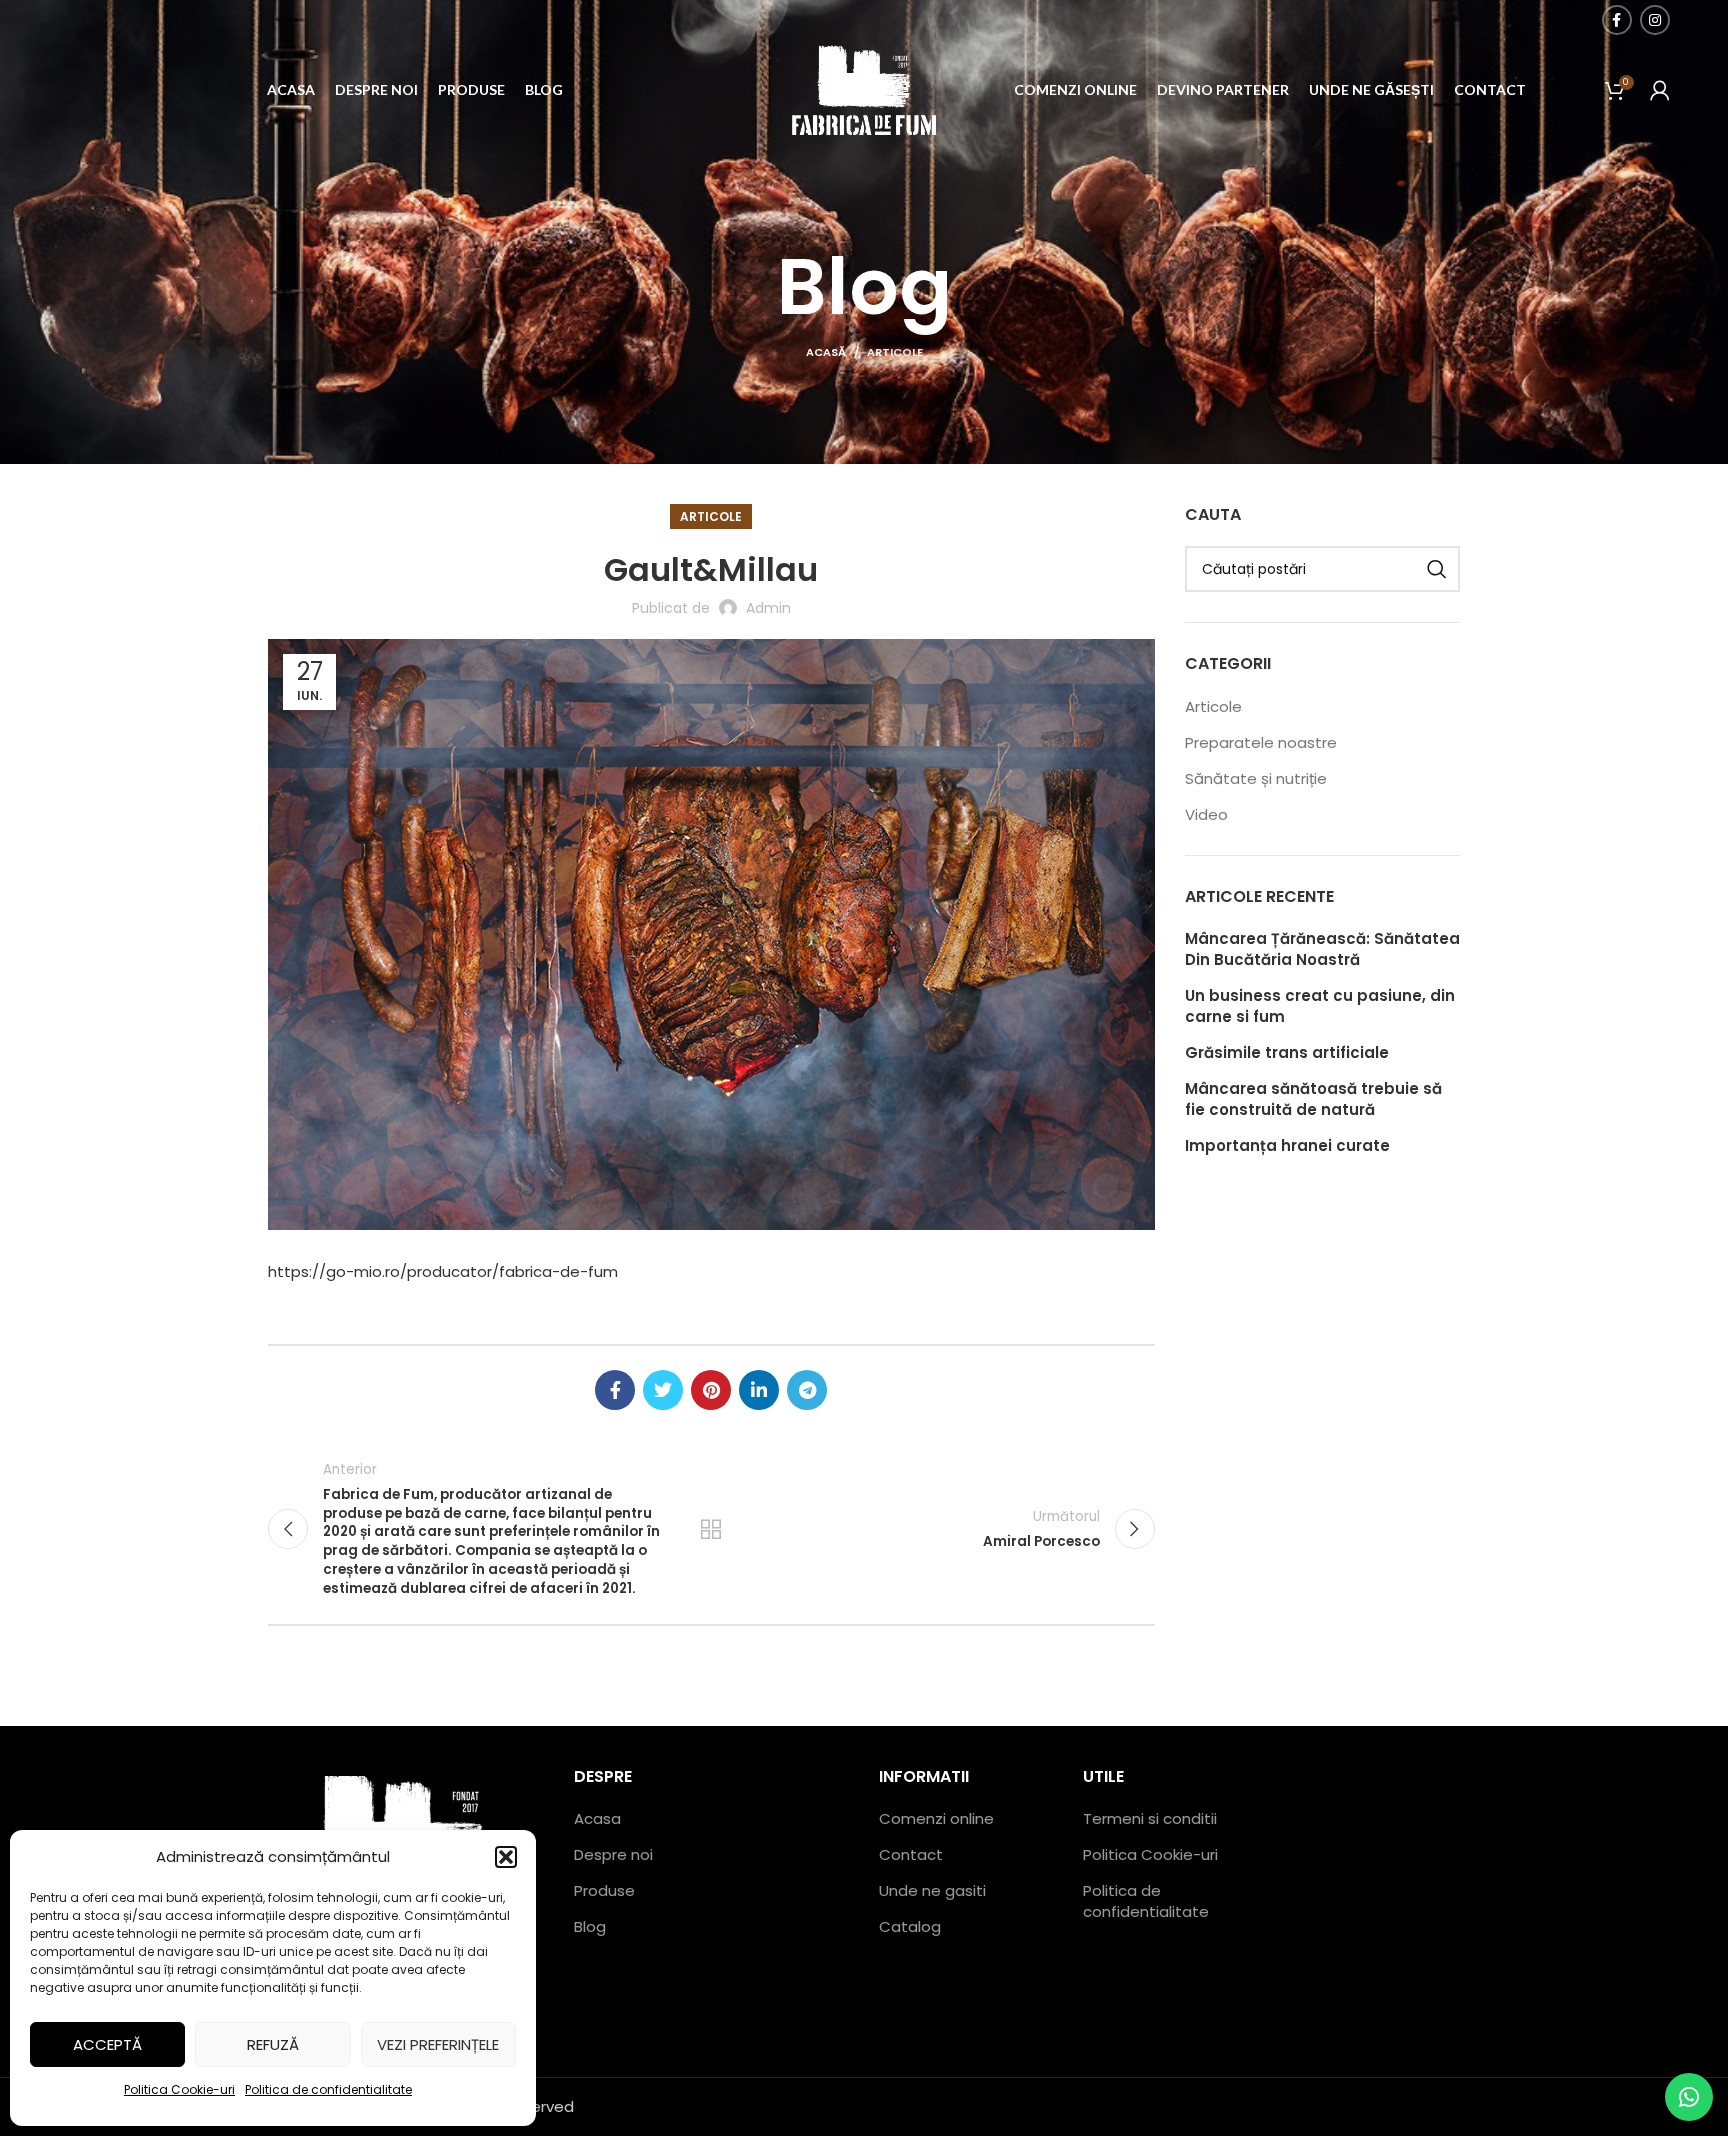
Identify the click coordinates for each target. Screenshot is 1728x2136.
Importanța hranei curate (1287, 1145)
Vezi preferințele (438, 2044)
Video (1206, 814)
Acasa (597, 1818)
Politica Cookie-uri (179, 2089)
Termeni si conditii (1150, 1818)
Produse (604, 1890)
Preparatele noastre (1261, 742)
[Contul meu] (1660, 90)
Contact (911, 1854)
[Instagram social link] (1655, 20)
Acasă (826, 352)
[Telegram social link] (807, 1390)
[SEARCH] (1437, 569)
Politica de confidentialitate (328, 2089)
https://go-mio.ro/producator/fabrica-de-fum (443, 1271)
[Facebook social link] (1617, 20)
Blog (590, 1926)
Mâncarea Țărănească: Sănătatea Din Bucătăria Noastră (1322, 949)
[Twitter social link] (663, 1390)
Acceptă (107, 2044)
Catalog (910, 1926)
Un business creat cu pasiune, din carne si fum (1320, 1006)
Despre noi (613, 1854)
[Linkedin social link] (759, 1390)
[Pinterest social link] (711, 1390)
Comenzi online (936, 1818)
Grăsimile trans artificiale (1287, 1052)
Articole (895, 352)
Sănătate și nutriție (1256, 778)
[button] (506, 1857)
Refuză (273, 2044)
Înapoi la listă (711, 1529)
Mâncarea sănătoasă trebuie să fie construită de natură (1313, 1099)
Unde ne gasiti (932, 1890)
